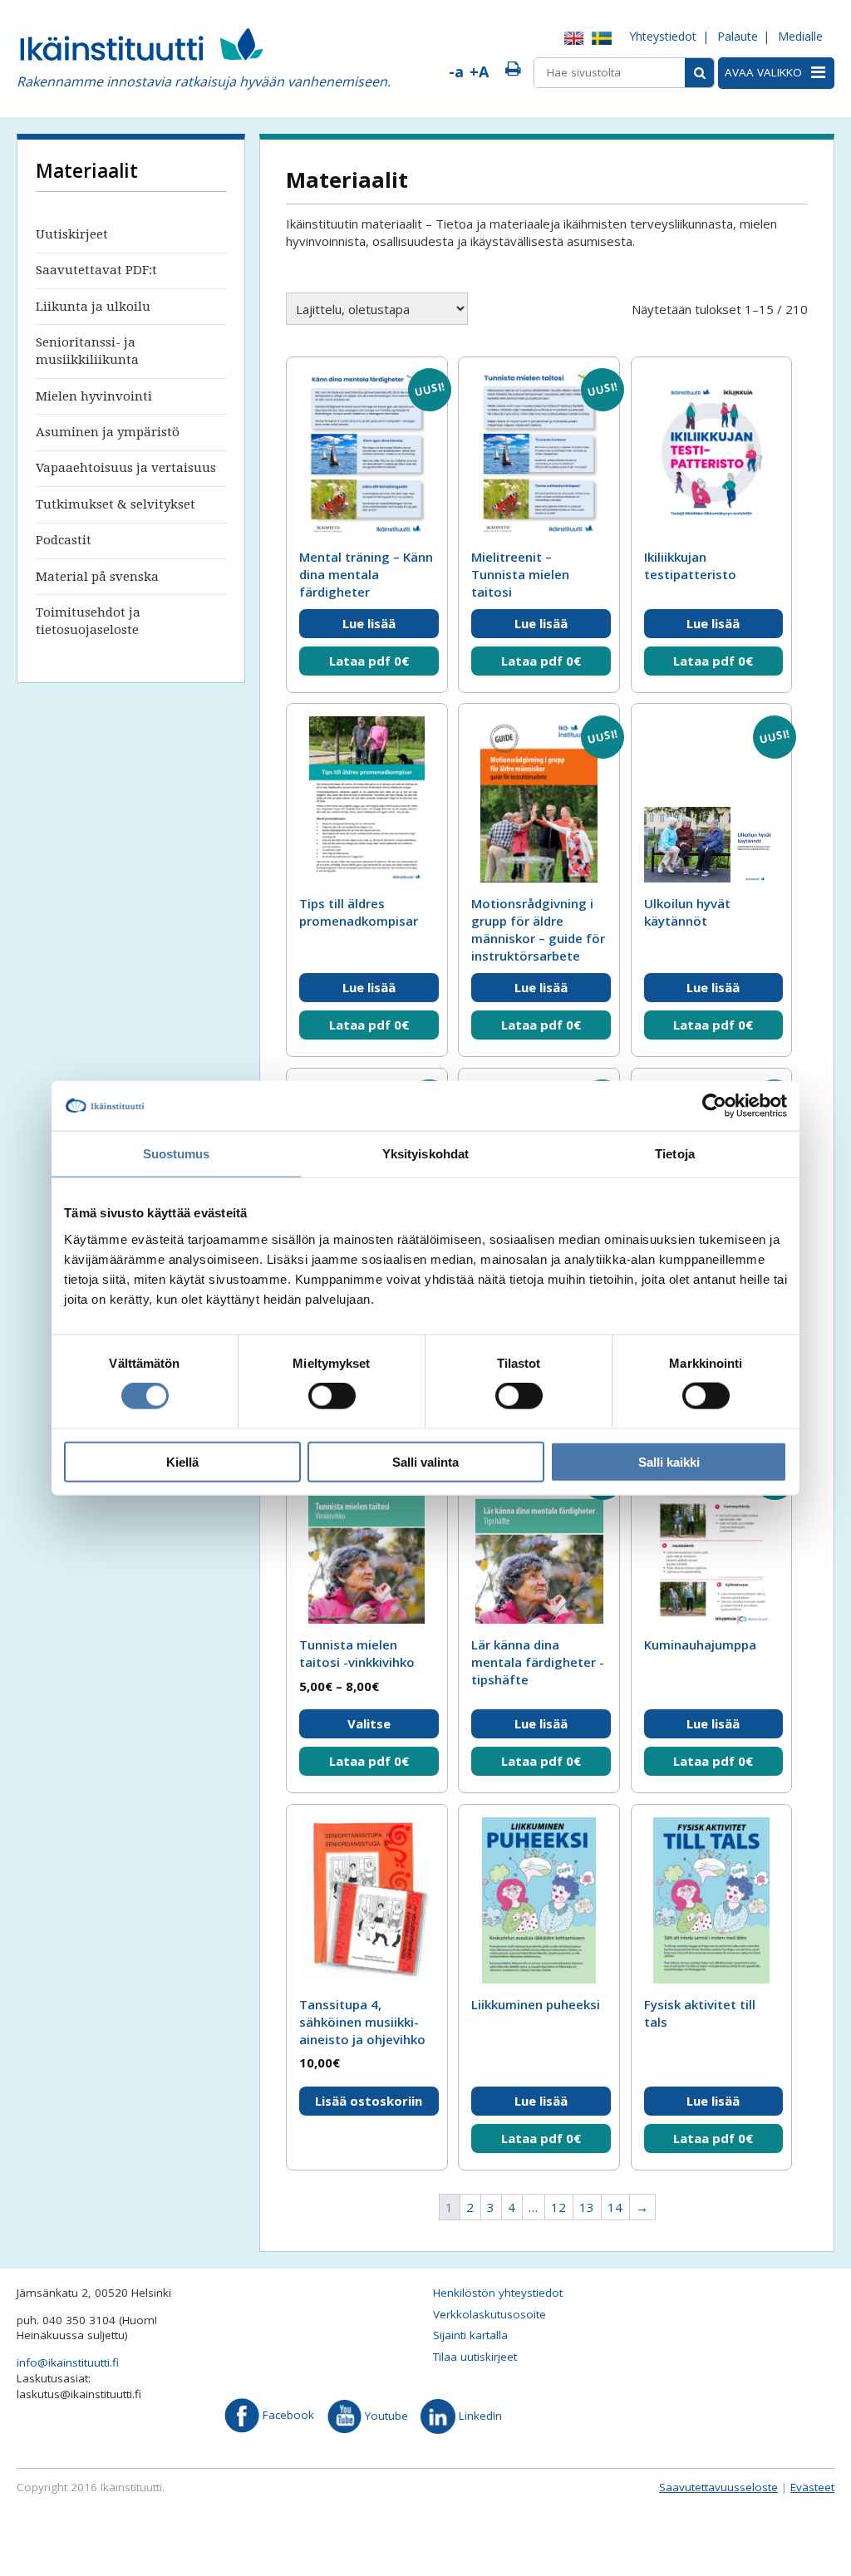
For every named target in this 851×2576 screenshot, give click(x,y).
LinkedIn (479, 2415)
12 (558, 2207)
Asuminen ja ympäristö (108, 432)
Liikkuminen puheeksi (536, 2004)
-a (456, 71)
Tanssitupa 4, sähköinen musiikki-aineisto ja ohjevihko (362, 2022)
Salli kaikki (669, 1461)
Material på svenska (97, 577)
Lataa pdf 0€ (369, 661)
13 (587, 2207)
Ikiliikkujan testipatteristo (690, 565)
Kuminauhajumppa (700, 1644)
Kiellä (182, 1461)
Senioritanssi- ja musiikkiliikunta (87, 351)
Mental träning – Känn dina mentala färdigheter (366, 574)
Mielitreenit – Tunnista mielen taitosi (520, 574)
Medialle (800, 36)
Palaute (738, 36)
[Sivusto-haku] (699, 73)
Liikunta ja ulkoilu (93, 307)
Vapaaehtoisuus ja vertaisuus (126, 468)
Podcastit (64, 540)
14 (615, 2207)
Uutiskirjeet (72, 234)
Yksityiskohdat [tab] (425, 1154)
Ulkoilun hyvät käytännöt (687, 912)
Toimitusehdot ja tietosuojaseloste (88, 621)
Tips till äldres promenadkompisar (359, 912)
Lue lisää (369, 623)
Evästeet (812, 2487)
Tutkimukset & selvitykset (116, 504)
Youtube (385, 2415)
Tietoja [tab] (675, 1154)
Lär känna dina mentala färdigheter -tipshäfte (538, 1662)
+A (479, 71)
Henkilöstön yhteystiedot (498, 2293)
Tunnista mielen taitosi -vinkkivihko (357, 1653)
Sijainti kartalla (470, 2335)
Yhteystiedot (663, 36)
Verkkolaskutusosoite (489, 2314)
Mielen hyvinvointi (94, 396)
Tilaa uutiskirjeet (475, 2357)
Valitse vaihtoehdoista (369, 1727)
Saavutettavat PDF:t (96, 270)
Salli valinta (425, 1461)
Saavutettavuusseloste (718, 2487)
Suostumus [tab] (177, 1154)
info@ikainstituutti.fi (68, 2362)
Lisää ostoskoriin (369, 2101)
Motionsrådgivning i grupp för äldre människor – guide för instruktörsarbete (538, 929)
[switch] (332, 1396)
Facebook (287, 2415)
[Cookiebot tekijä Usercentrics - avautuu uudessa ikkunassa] (714, 1106)
